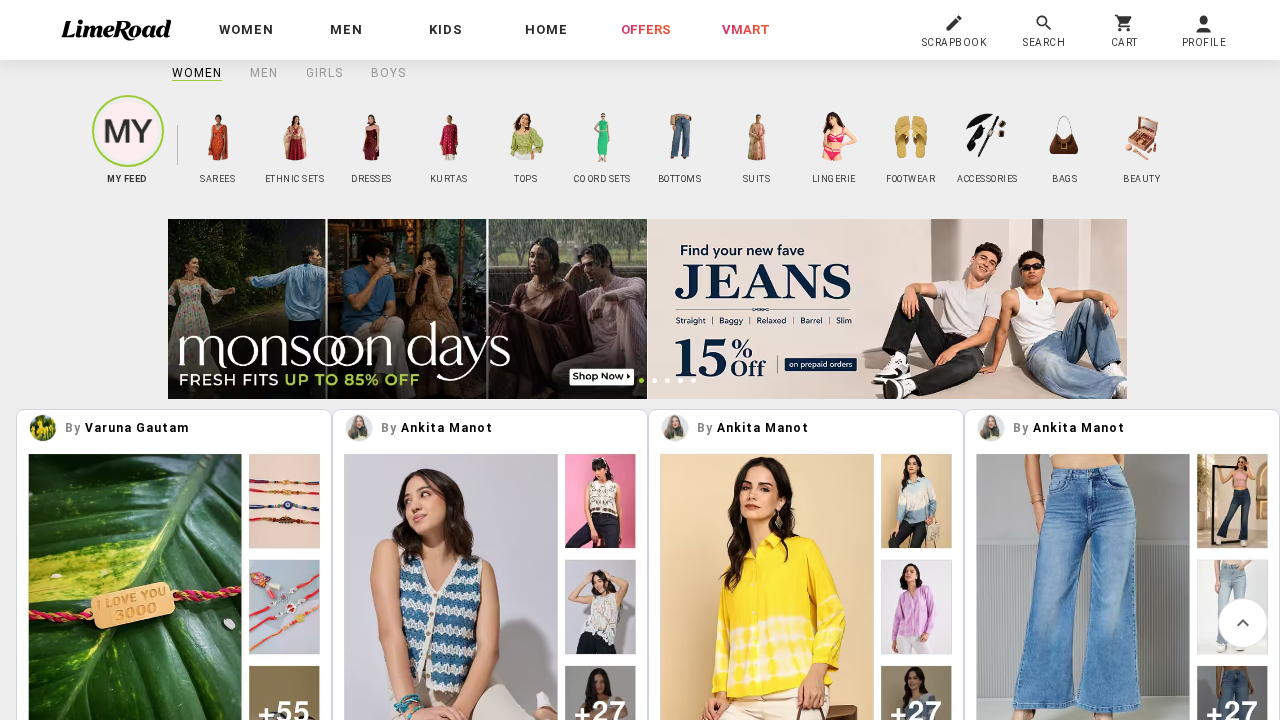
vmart (746, 29)
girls (324, 73)
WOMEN (197, 73)
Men (264, 73)
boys (388, 73)
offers (646, 29)
